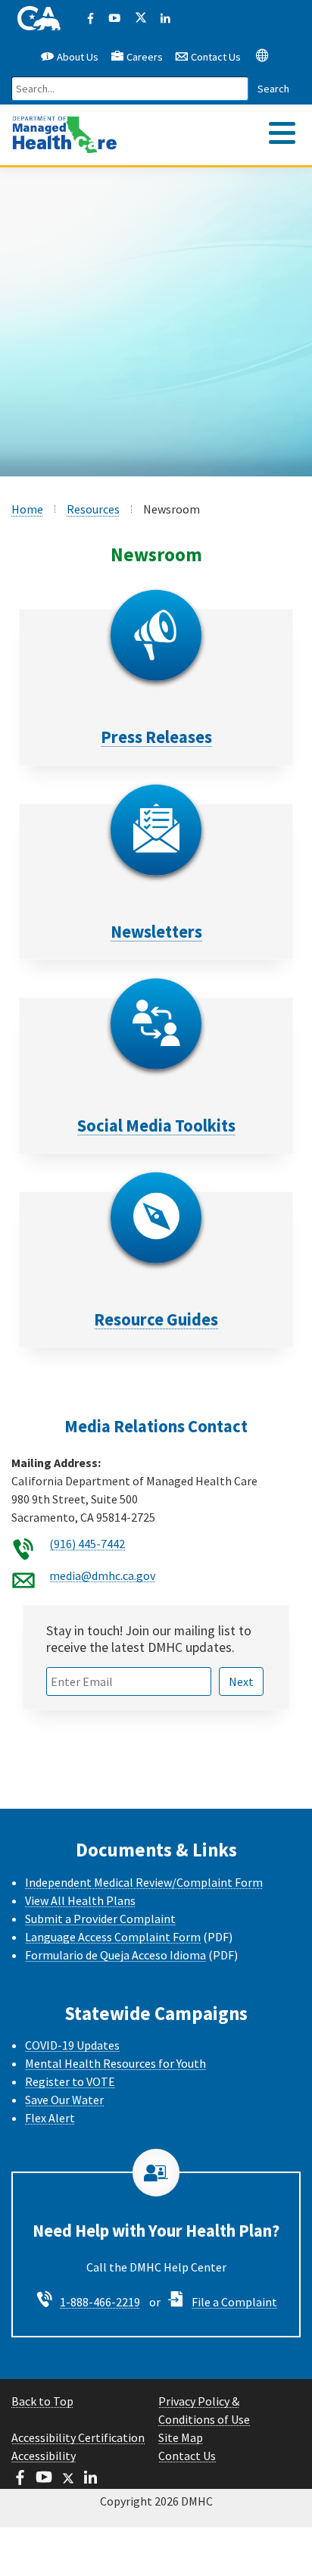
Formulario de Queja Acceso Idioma (115, 1955)
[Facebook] (90, 19)
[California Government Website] (39, 19)
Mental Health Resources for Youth (115, 2063)
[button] (262, 55)
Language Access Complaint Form (113, 1937)
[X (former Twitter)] (140, 19)
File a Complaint (234, 2302)
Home (27, 509)
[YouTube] (114, 19)
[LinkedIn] (165, 19)
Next (241, 1681)
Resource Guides (156, 1319)
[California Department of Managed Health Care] (65, 127)
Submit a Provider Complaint (100, 1919)
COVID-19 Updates (72, 2045)
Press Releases (156, 737)
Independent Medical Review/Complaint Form (144, 1882)
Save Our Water (64, 2100)
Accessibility (44, 2456)
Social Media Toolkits (156, 1126)
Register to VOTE (70, 2081)
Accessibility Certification (78, 2437)
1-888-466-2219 (100, 2302)
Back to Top (42, 2401)
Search (273, 89)
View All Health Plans (80, 1900)
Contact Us (215, 57)
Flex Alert (50, 2118)
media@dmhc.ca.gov (102, 1575)
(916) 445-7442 (87, 1544)
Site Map (181, 2437)
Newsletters (156, 932)
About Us (76, 57)
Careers (145, 57)
